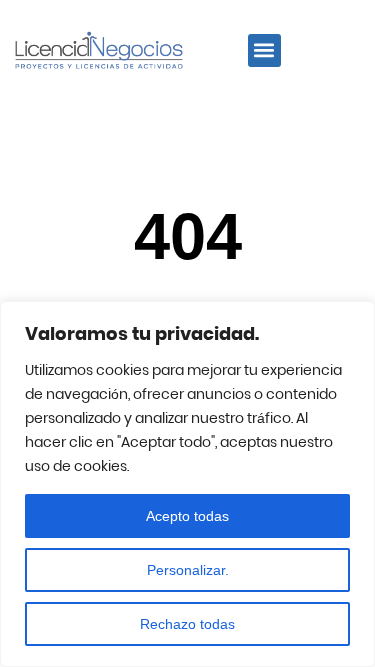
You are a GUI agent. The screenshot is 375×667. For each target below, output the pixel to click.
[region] (187, 484)
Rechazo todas (187, 624)
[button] (264, 50)
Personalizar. (188, 570)
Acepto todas (187, 516)
